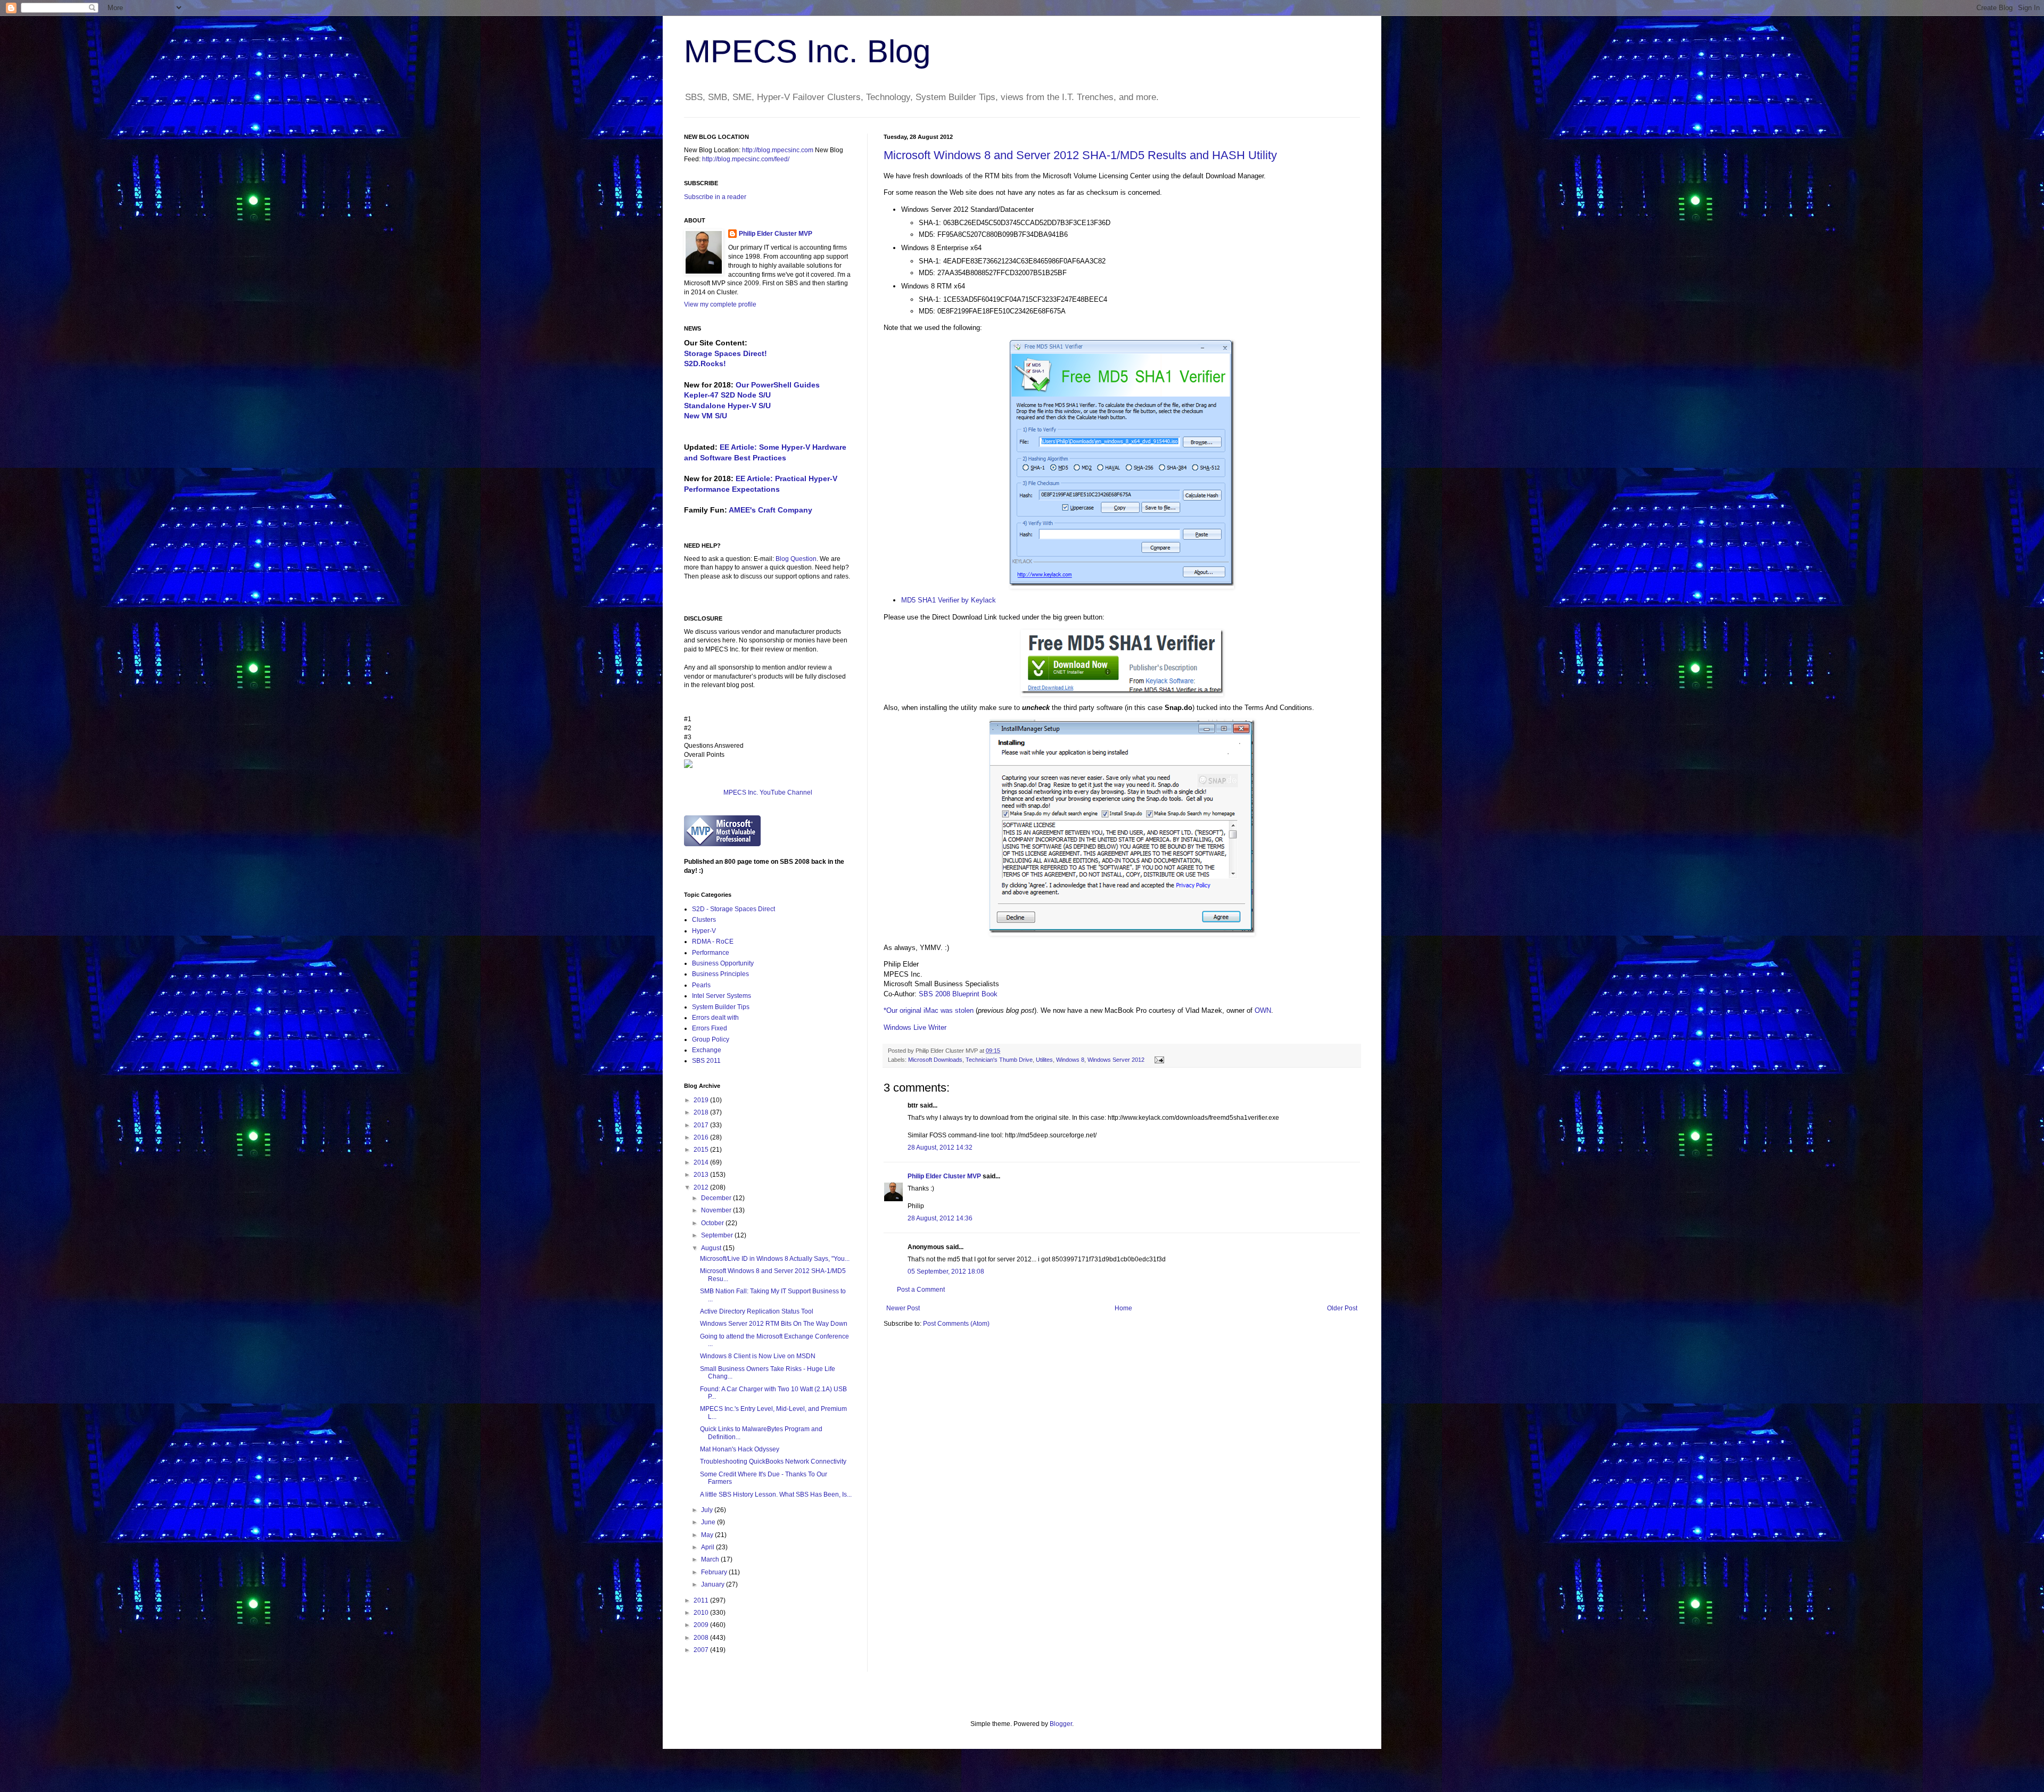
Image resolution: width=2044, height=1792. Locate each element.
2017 (702, 1125)
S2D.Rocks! (705, 364)
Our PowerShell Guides (778, 385)
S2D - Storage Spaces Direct (733, 909)
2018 (702, 1112)
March (711, 1559)
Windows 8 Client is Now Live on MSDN (758, 1356)
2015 (702, 1150)
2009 (702, 1625)
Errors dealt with (715, 1018)
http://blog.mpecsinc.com (778, 150)
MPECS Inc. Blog (807, 51)
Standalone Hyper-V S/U (727, 406)
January (714, 1584)
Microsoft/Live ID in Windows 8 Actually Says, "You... (775, 1259)
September (718, 1235)
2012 (702, 1187)
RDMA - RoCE (713, 942)
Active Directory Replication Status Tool (757, 1311)
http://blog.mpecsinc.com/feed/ (746, 159)
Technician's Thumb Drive (999, 1060)
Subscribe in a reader (715, 197)
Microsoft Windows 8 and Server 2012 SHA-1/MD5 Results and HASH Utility (1080, 155)
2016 (702, 1137)
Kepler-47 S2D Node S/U (727, 395)
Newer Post (903, 1308)
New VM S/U (706, 416)
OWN (1263, 1010)
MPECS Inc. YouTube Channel (768, 792)
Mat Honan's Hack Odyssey (740, 1449)
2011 (702, 1600)
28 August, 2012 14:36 (940, 1218)
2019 (702, 1100)
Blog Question (796, 559)
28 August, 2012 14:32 (940, 1147)
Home (1123, 1308)
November (717, 1210)
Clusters (704, 920)
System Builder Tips (721, 1007)
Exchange (707, 1050)
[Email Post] (1158, 1060)
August (712, 1248)
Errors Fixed (710, 1028)
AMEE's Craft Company (770, 510)
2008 (702, 1638)
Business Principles (720, 974)
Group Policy (711, 1039)
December (717, 1198)
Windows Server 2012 (1116, 1060)
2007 (702, 1650)
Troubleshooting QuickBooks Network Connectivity (773, 1461)
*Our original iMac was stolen (929, 1010)
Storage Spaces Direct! (726, 353)
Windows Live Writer (915, 1027)
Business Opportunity (723, 963)
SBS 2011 (706, 1061)
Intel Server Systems (722, 996)
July (708, 1510)
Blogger (1061, 1724)
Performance (711, 953)
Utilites (1044, 1060)
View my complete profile (720, 304)
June (709, 1522)
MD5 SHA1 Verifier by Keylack (949, 600)
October (713, 1223)
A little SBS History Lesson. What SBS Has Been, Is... (776, 1494)
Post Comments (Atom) (956, 1324)
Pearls (701, 985)
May (708, 1535)
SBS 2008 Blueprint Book (958, 994)
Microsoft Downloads (935, 1060)
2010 (702, 1613)
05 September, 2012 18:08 (946, 1271)
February (715, 1572)
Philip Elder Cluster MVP (944, 1176)
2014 (702, 1162)
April (708, 1547)
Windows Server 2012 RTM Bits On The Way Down (774, 1324)
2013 (702, 1175)
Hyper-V (704, 931)
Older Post (1342, 1308)
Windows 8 (1070, 1060)
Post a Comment (921, 1290)
